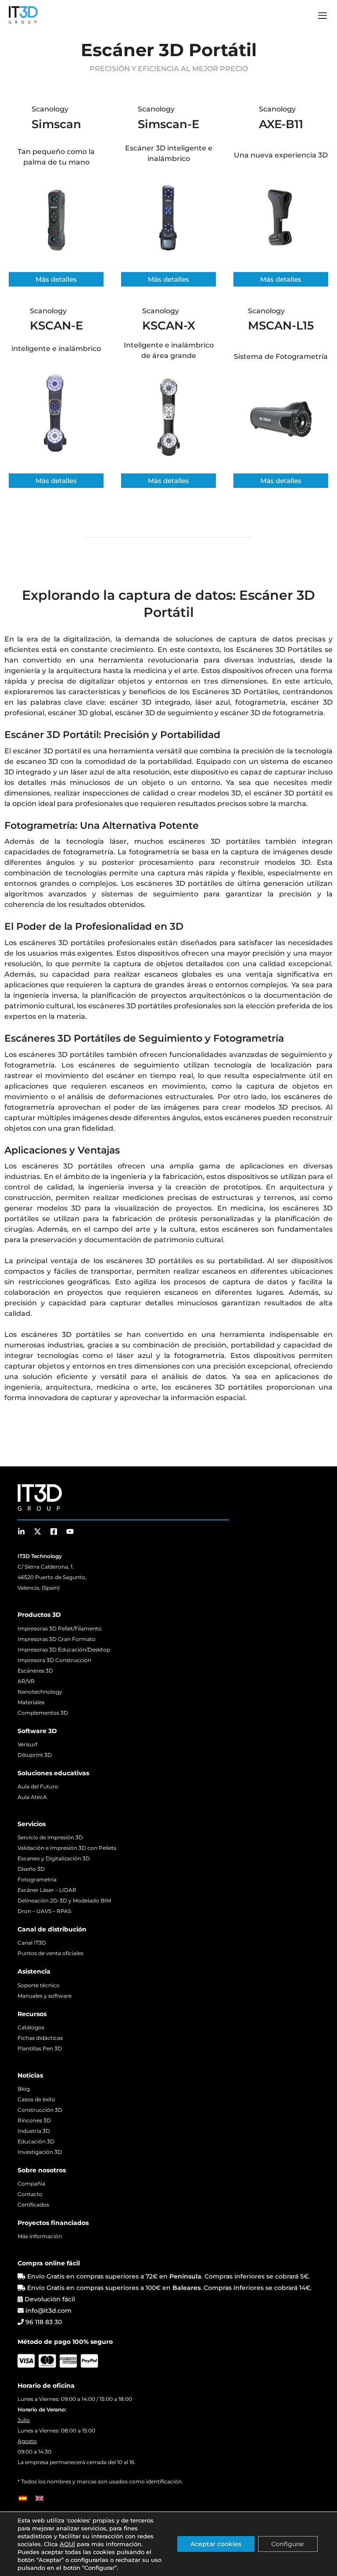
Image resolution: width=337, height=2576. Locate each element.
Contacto (30, 2194)
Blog (24, 2089)
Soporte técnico (39, 1985)
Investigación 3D (40, 2152)
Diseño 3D (31, 1869)
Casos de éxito (36, 2099)
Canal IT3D (32, 1943)
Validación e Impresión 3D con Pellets (67, 1848)
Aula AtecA (32, 1797)
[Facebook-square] (54, 1532)
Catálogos (31, 2027)
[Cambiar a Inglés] (39, 2498)
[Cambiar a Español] (23, 2498)
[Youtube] (70, 1532)
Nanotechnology (40, 1692)
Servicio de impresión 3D (50, 1837)
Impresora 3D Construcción (54, 1660)
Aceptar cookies (216, 2544)
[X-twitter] (38, 1532)
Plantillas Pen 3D (40, 2048)
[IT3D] (23, 15)
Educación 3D (36, 2141)
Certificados (33, 2205)
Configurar (288, 2544)
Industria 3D (34, 2131)
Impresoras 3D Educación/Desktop (64, 1650)
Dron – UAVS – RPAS (44, 1911)
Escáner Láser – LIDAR (47, 1890)
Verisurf (27, 1744)
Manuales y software (45, 1996)
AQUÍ (67, 2544)
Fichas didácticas (40, 2038)
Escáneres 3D (35, 1671)
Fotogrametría (37, 1879)
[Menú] (323, 17)
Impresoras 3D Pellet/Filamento (60, 1628)
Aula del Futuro (38, 1786)
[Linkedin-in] (21, 1532)
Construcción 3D (40, 2110)
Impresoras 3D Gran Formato (57, 1639)
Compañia (31, 2184)
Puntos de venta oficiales (50, 1953)
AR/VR (26, 1681)
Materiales (31, 1702)
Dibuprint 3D (35, 1755)
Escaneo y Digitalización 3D (54, 1858)
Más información (40, 2236)
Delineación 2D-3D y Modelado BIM (64, 1901)
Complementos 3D (43, 1713)
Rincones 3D (34, 2120)
